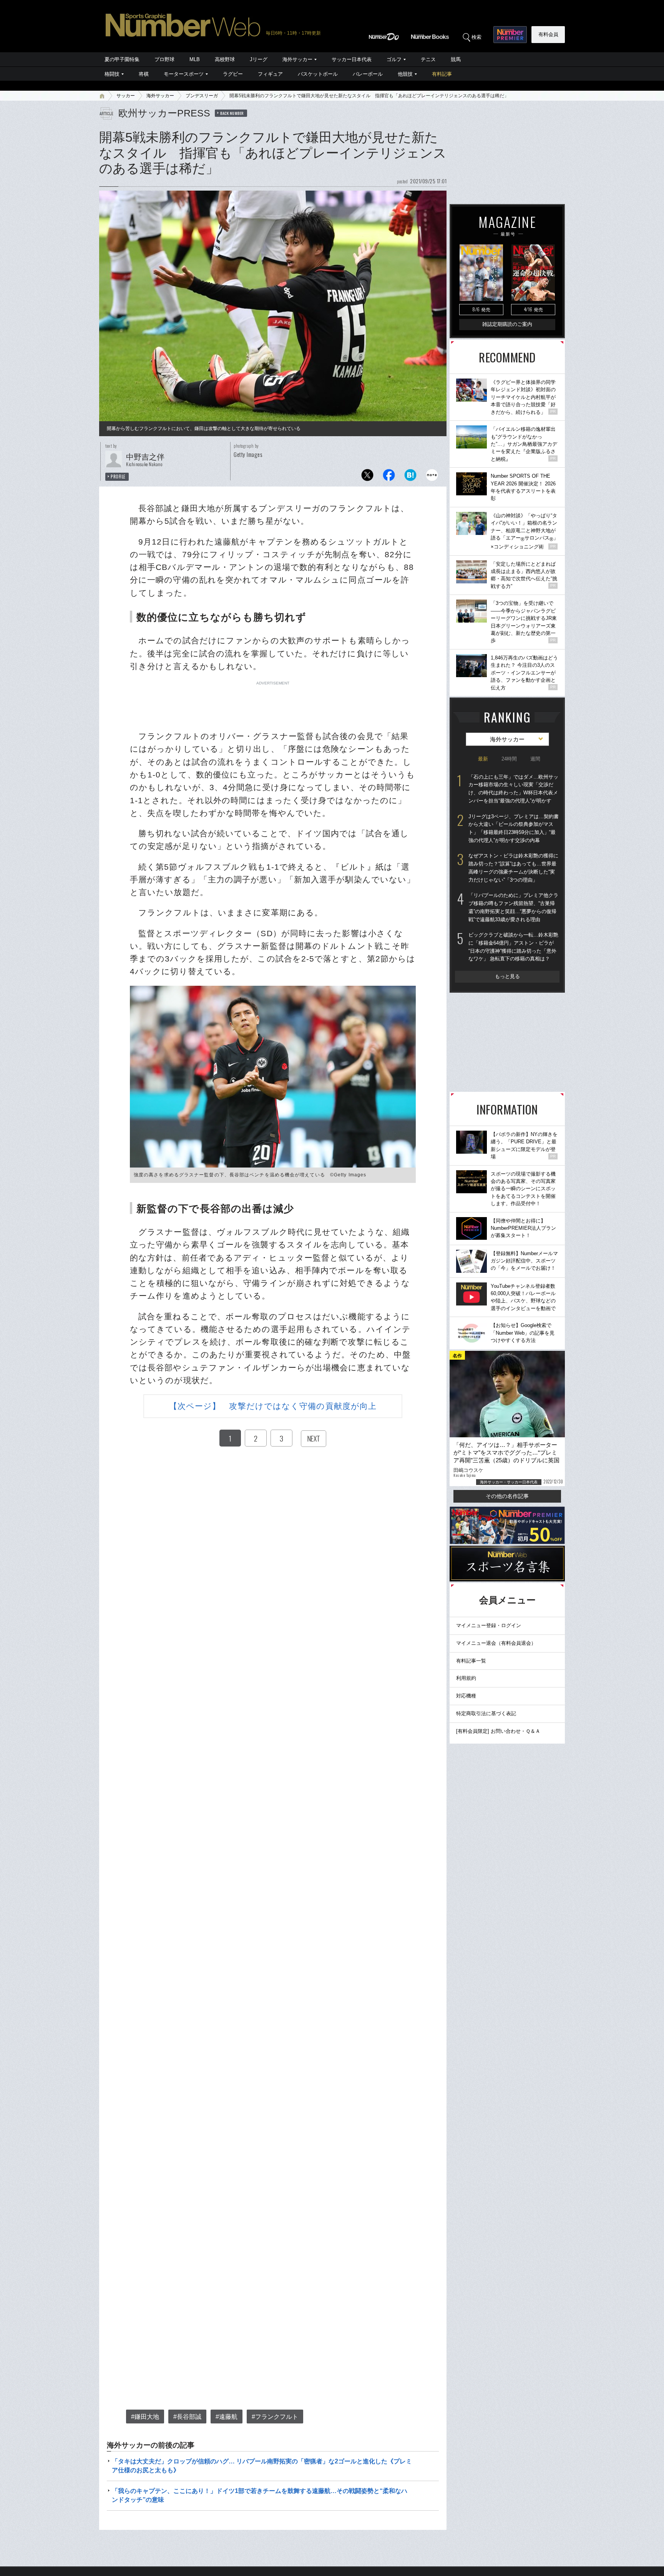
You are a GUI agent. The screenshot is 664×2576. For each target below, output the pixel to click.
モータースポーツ (184, 74)
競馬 (456, 59)
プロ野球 (164, 59)
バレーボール (368, 74)
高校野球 (225, 59)
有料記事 (442, 74)
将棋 (144, 74)
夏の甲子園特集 (122, 59)
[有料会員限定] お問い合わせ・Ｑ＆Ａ (498, 1731)
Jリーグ (259, 59)
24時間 (509, 759)
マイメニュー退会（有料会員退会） (496, 1643)
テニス (428, 59)
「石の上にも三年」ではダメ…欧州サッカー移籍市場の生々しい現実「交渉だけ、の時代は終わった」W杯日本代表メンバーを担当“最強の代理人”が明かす (513, 789)
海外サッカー (297, 59)
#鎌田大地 (145, 2417)
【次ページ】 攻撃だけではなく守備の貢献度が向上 (273, 1406)
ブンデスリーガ (202, 96)
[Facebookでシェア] (389, 477)
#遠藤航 (227, 2417)
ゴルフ (394, 59)
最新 (483, 759)
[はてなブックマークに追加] (410, 477)
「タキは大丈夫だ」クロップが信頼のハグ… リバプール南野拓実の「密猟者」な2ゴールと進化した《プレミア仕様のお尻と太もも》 (262, 2466)
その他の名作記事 (507, 1496)
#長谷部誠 (187, 2417)
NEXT (314, 1438)
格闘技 (112, 74)
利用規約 (466, 1678)
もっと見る (507, 976)
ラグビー (233, 74)
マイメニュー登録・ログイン (489, 1625)
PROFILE (118, 477)
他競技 (405, 74)
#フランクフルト (275, 2417)
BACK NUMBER (232, 113)
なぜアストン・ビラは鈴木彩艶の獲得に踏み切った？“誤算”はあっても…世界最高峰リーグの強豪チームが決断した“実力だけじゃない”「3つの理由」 (513, 868)
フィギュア (270, 74)
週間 (535, 759)
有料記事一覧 (471, 1661)
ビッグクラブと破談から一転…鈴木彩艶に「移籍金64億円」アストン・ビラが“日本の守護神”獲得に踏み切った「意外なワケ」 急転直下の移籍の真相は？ (513, 947)
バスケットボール (318, 74)
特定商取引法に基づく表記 (486, 1713)
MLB (195, 59)
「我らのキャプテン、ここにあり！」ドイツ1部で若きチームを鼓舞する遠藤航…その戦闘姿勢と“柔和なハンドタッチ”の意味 (260, 2495)
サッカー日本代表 (352, 59)
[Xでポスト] (367, 477)
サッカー (126, 96)
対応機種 (466, 1696)
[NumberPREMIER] (510, 35)
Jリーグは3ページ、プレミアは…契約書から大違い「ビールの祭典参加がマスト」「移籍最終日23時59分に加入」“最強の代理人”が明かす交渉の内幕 (514, 828)
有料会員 (548, 34)
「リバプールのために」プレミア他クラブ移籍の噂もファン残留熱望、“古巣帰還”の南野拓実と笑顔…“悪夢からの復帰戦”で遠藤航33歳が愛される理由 (513, 907)
